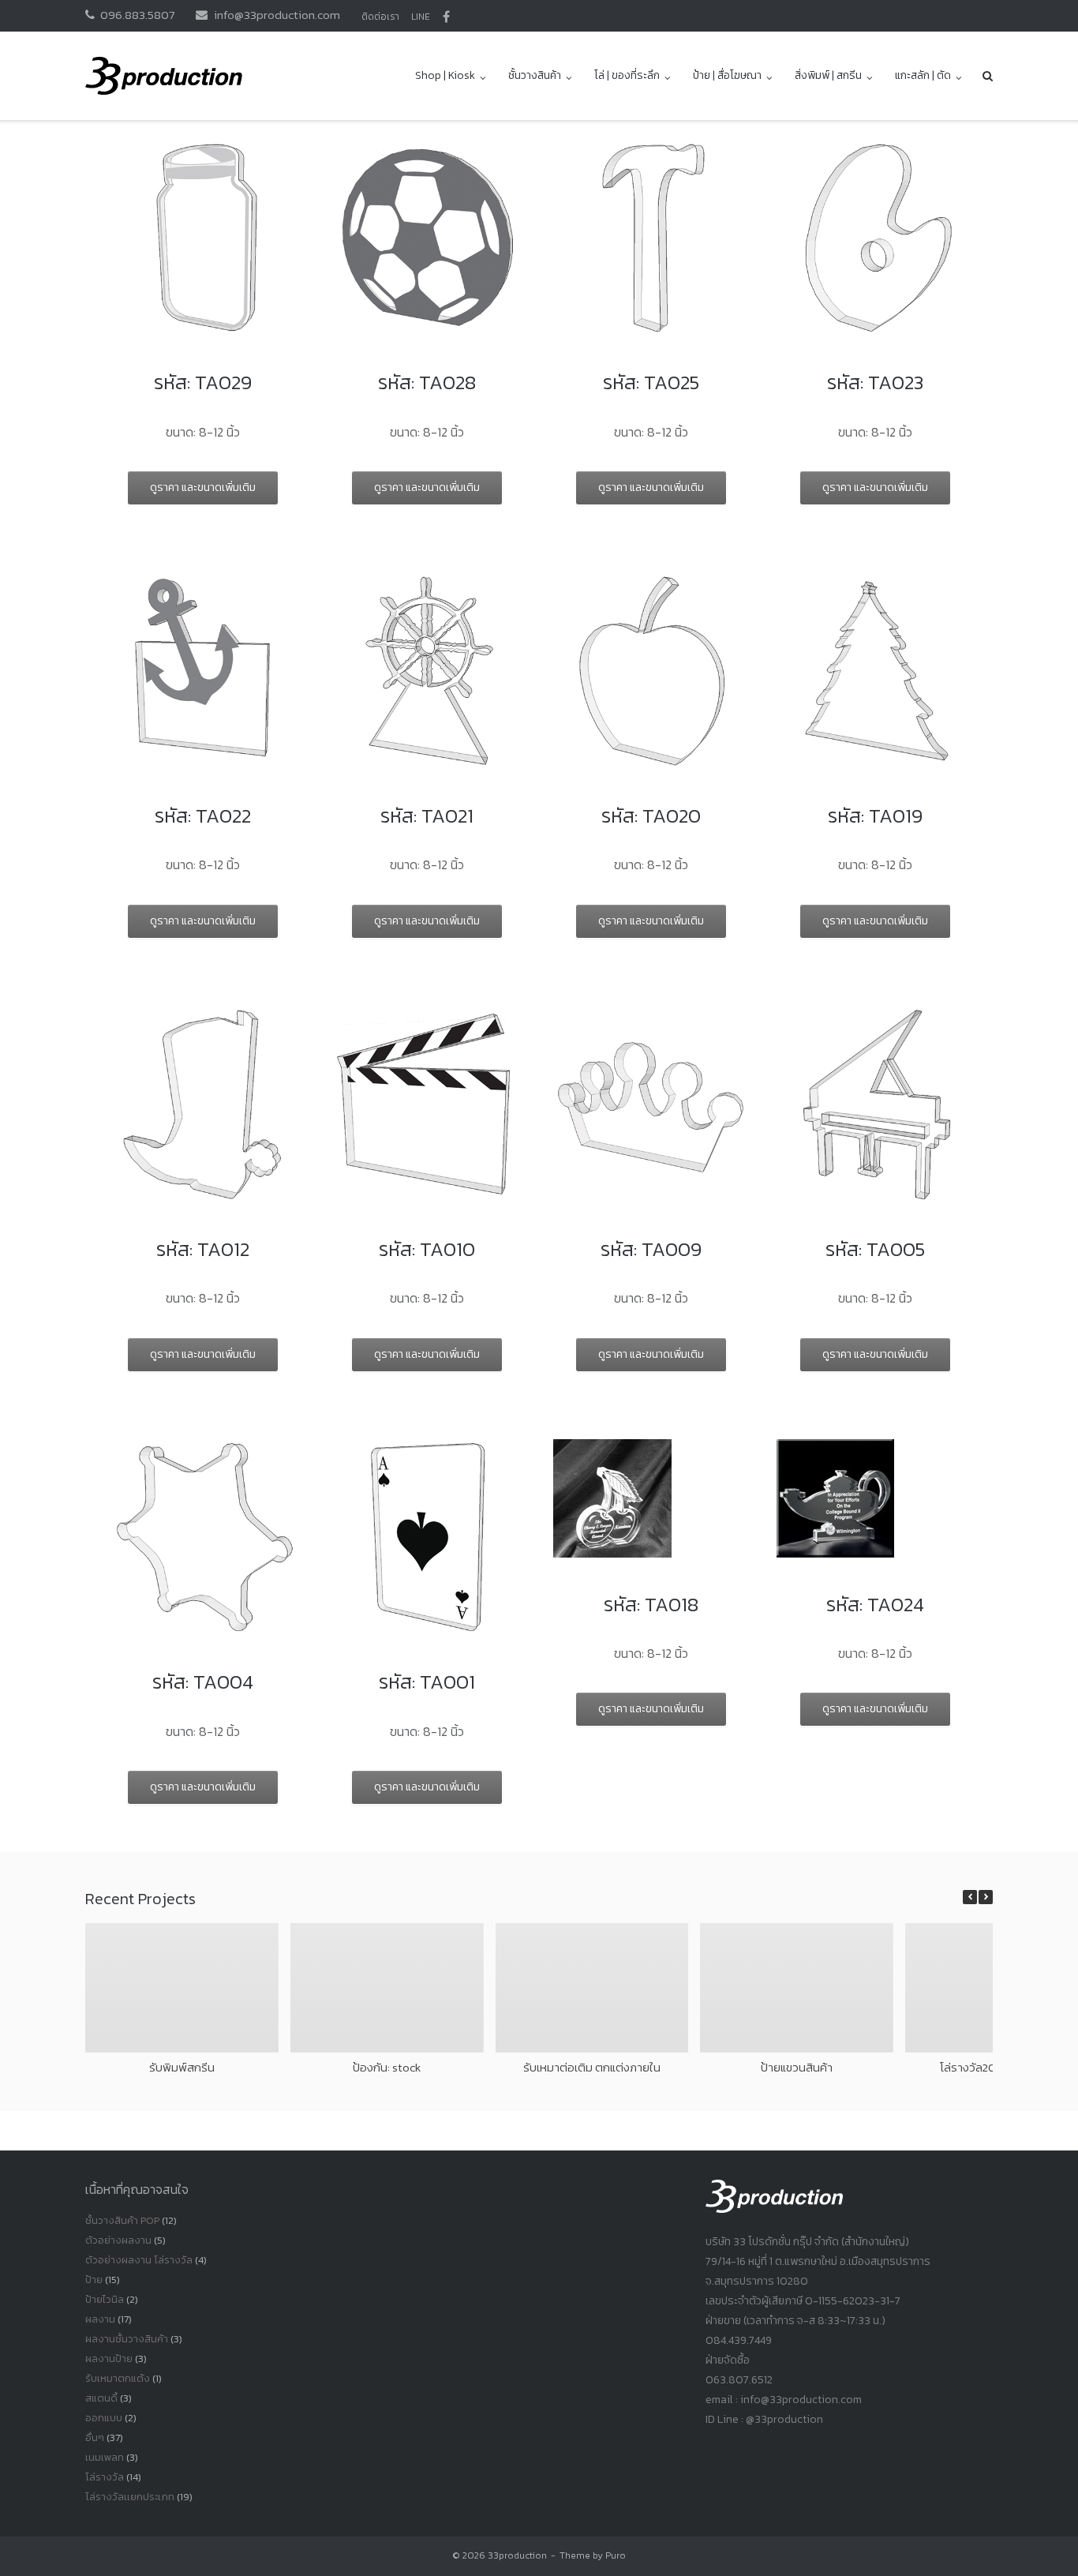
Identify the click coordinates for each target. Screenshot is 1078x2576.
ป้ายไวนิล (105, 2299)
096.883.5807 (137, 15)
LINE (421, 17)
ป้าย (94, 2280)
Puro (616, 2555)
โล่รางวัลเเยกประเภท (130, 2497)
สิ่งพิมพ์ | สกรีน (828, 75)
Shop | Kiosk (445, 75)
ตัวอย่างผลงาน (118, 2240)
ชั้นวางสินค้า (535, 75)
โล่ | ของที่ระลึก (627, 75)
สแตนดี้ (101, 2398)
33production (517, 2555)
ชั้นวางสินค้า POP (122, 2220)
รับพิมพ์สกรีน (182, 2067)
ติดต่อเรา (380, 17)
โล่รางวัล (105, 2477)
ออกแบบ (104, 2418)
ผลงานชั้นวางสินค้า (127, 2339)
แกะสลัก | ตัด (923, 75)
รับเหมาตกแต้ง (118, 2378)
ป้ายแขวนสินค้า (797, 2067)
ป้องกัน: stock (387, 2067)
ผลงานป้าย (109, 2359)
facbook (446, 17)
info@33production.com (277, 15)
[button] (986, 1897)
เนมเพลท (105, 2457)
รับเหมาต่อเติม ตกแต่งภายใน (592, 2067)
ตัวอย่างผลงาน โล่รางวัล (139, 2260)
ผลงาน (100, 2319)
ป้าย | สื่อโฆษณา (727, 75)
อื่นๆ (95, 2437)
